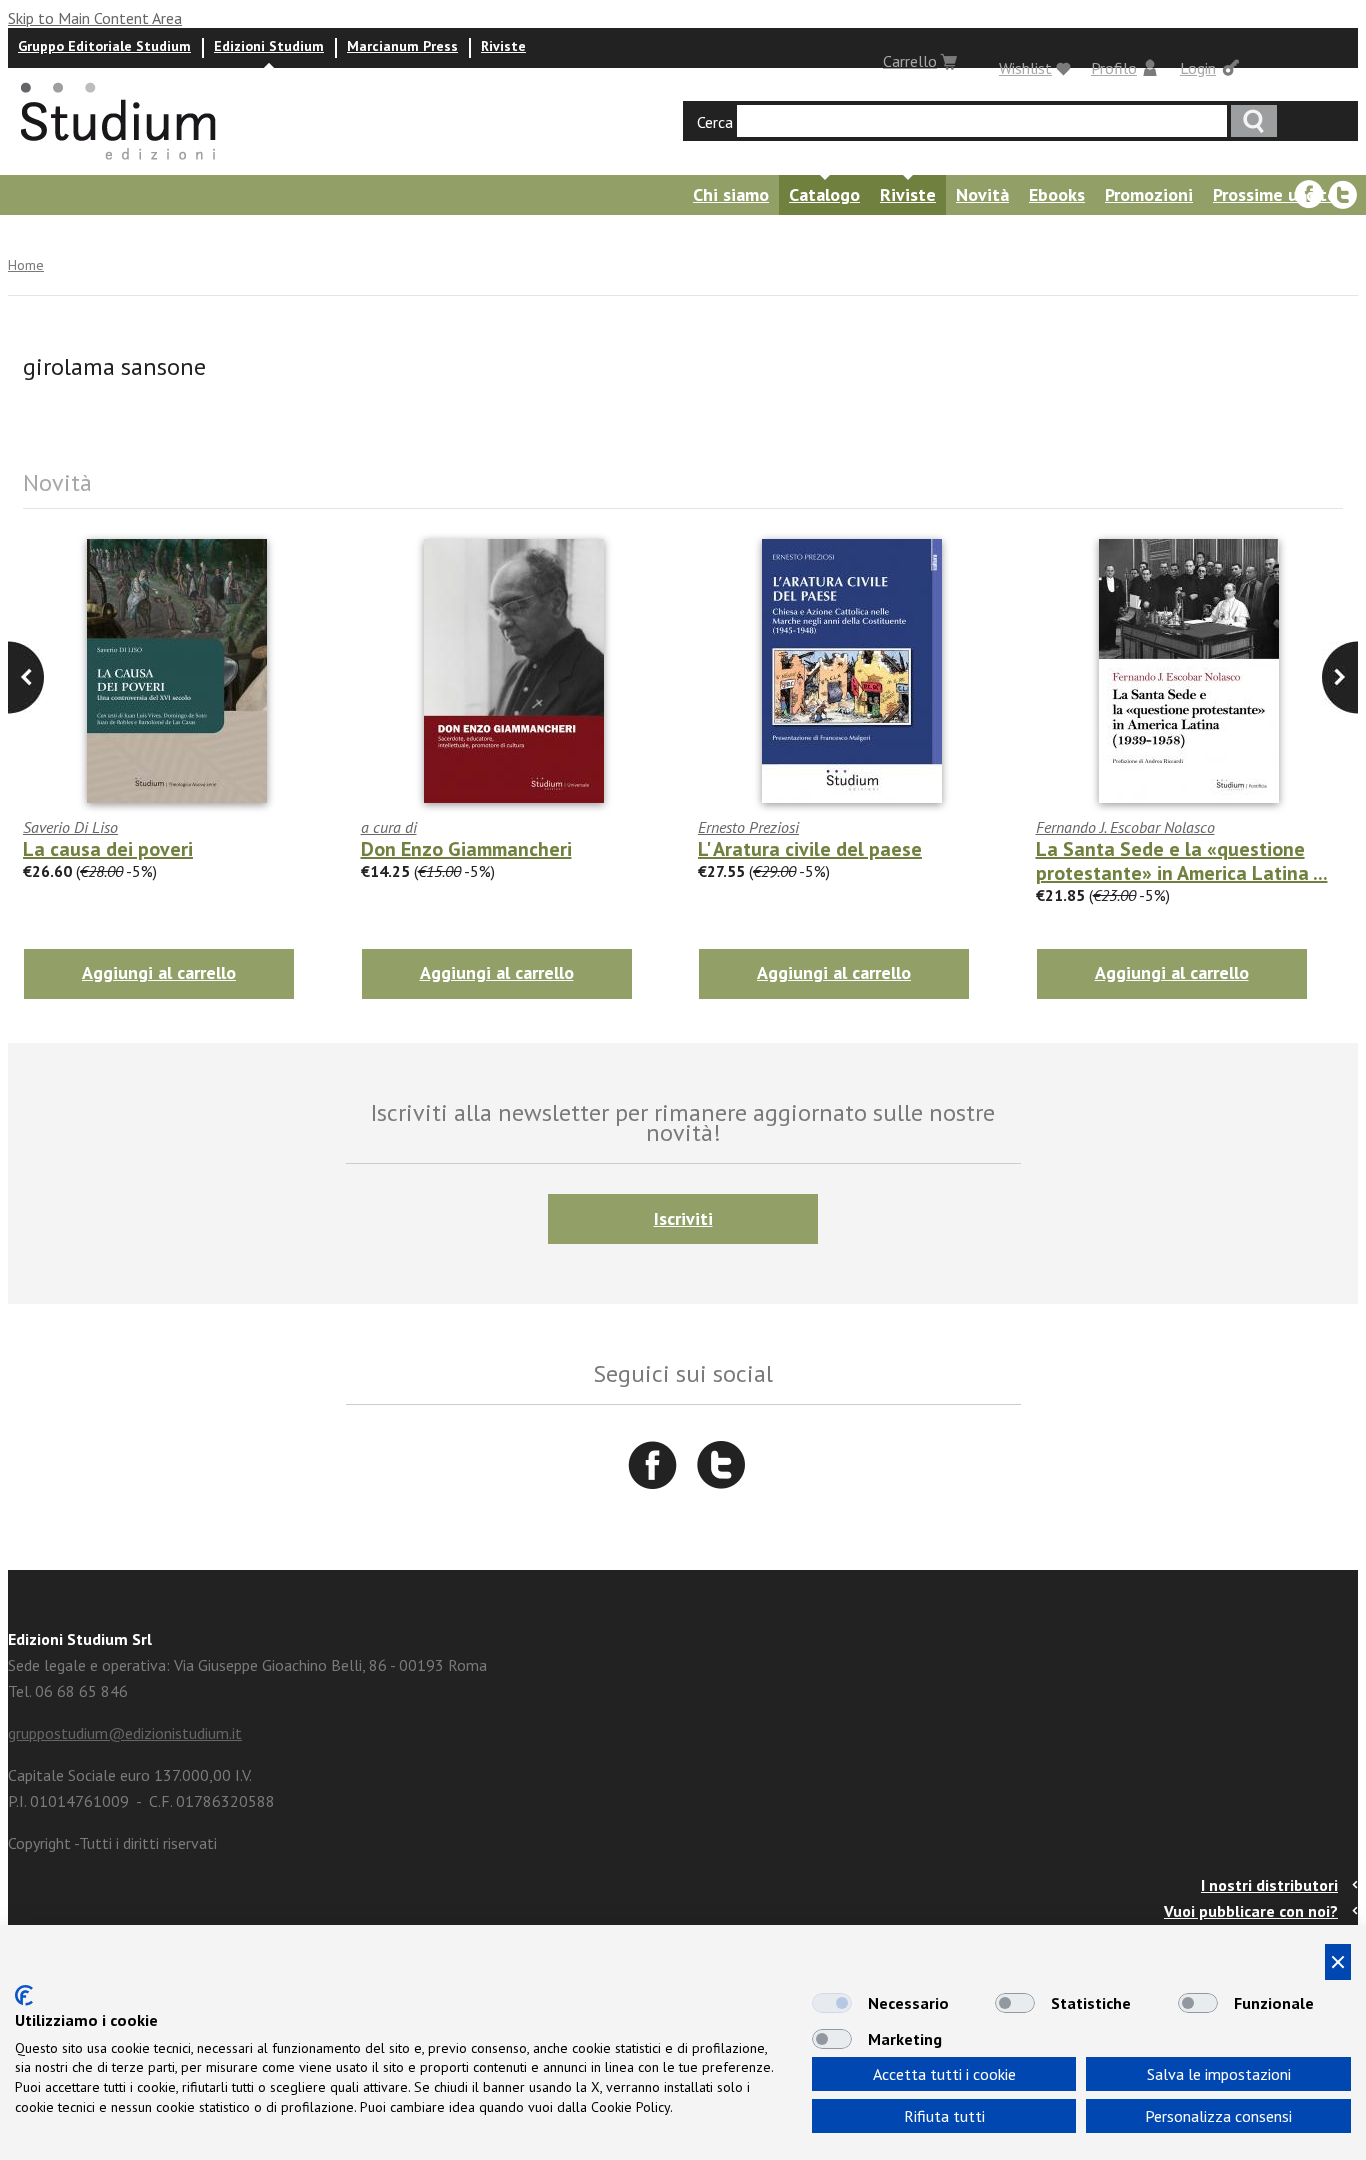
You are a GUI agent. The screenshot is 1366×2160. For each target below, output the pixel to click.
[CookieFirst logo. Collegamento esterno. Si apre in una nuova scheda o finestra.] (24, 1995)
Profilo (1114, 68)
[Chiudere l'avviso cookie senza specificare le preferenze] (1338, 1962)
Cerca (715, 122)
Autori (28, 234)
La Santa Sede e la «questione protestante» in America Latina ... (1182, 861)
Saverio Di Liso (70, 827)
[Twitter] (1343, 195)
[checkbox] (832, 2003)
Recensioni (261, 234)
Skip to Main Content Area (95, 18)
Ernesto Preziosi (748, 827)
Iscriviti (683, 1218)
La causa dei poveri (108, 849)
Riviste (503, 46)
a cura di (389, 827)
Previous (1340, 677)
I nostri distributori (1269, 1885)
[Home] (120, 166)
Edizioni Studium (269, 46)
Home (26, 265)
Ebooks (1057, 194)
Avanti (26, 677)
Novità (982, 194)
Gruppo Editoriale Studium (104, 46)
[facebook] (1309, 195)
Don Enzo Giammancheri (466, 849)
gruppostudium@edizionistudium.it (125, 1733)
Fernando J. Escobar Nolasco (1125, 827)
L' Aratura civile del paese (810, 849)
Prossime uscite (1275, 194)
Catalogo (824, 194)
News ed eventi (135, 234)
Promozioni (1149, 194)
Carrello (910, 61)
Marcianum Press (402, 46)
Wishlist (1025, 68)
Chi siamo (731, 194)
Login (1198, 68)
